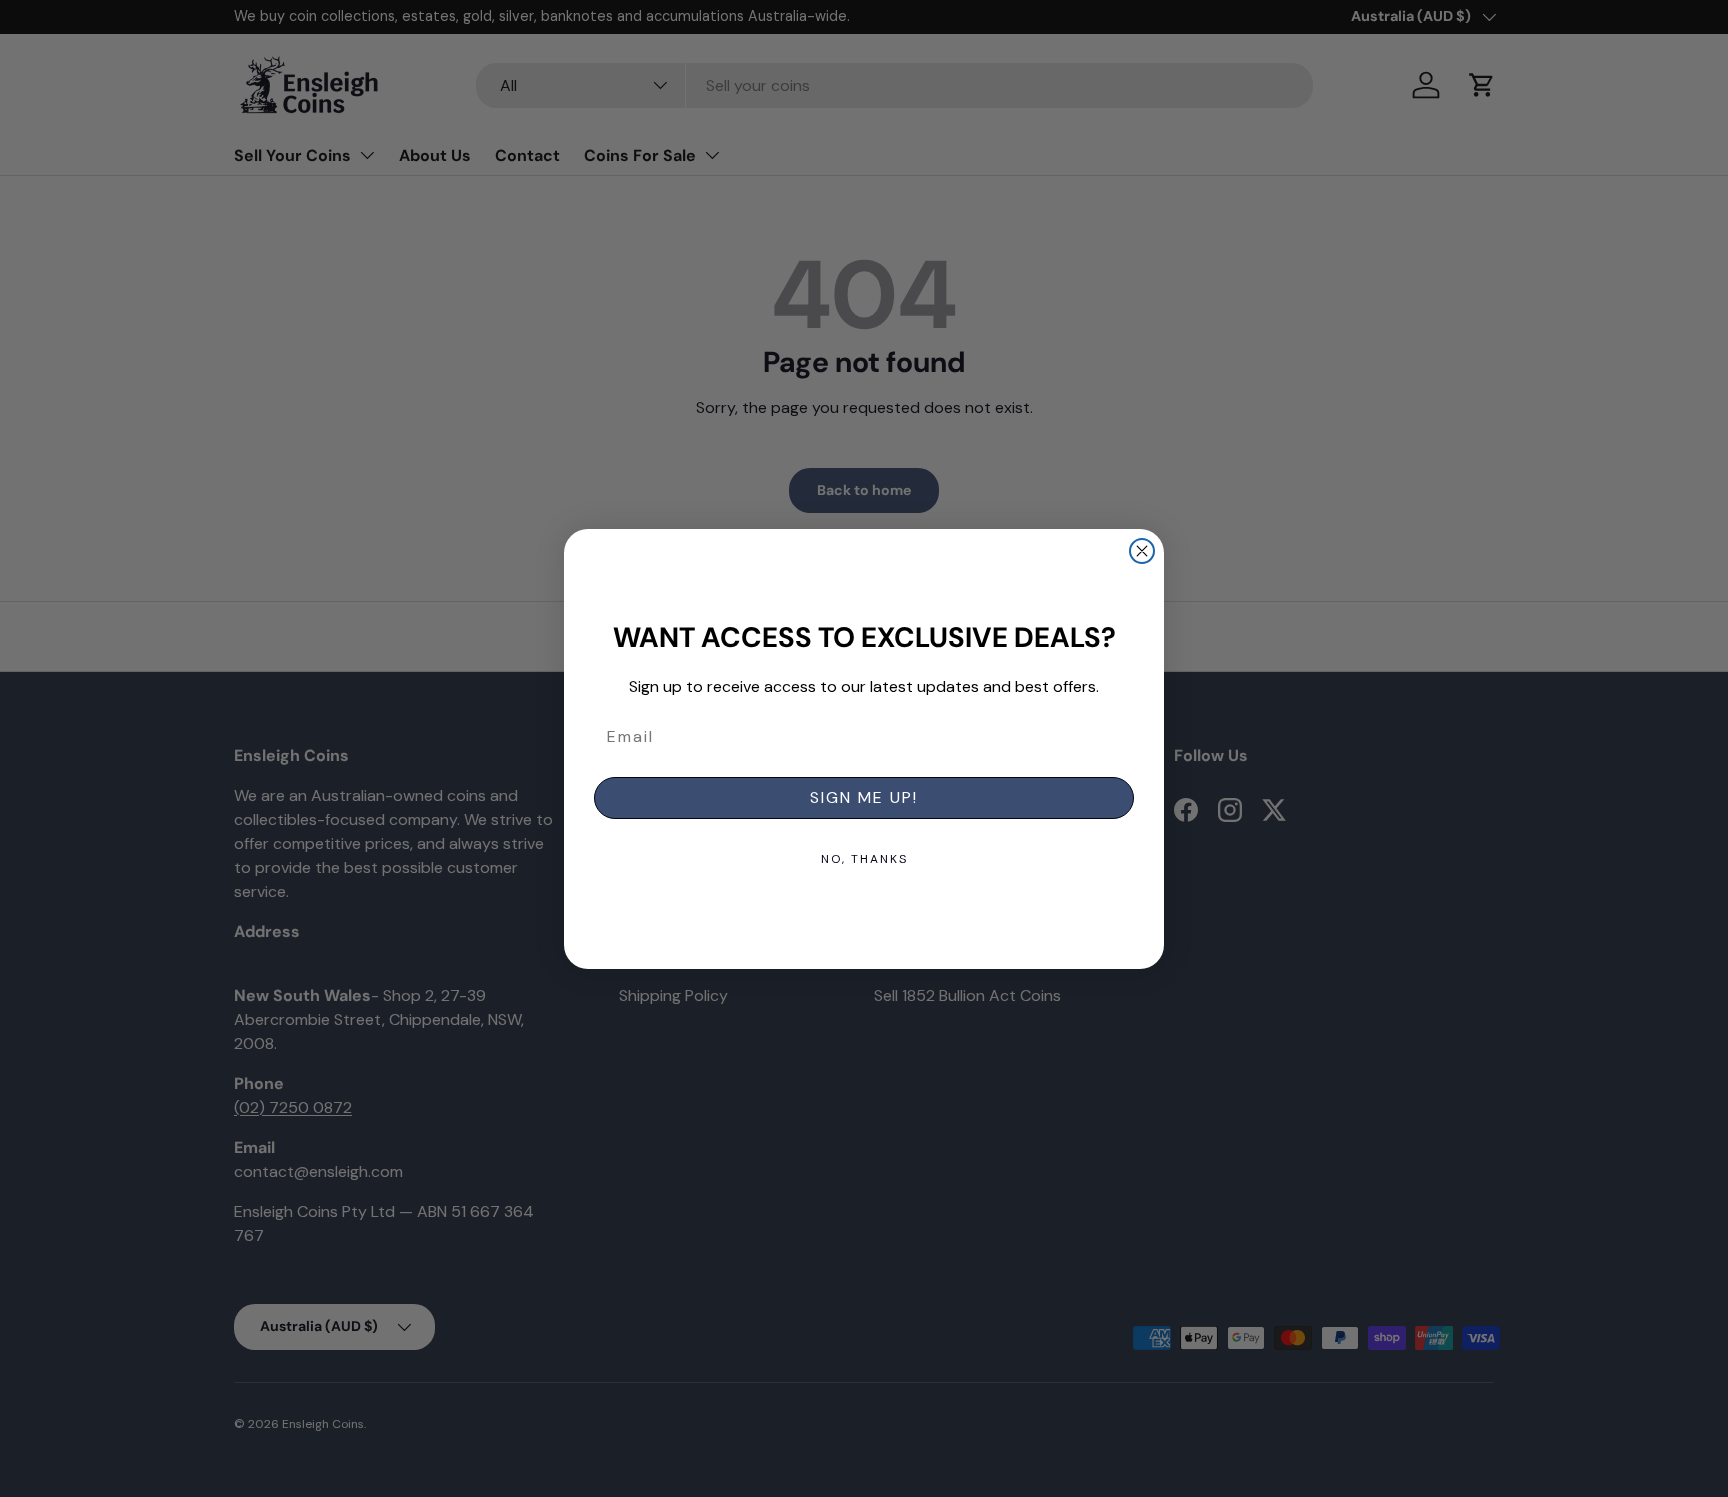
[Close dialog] (1142, 551)
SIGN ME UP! (864, 797)
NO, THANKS (864, 859)
